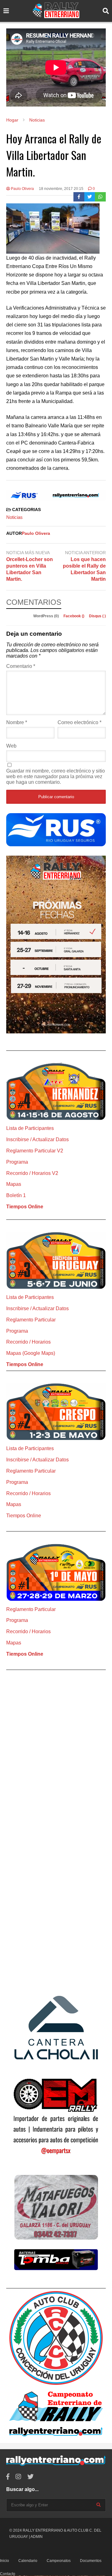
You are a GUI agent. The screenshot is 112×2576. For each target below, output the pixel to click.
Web (11, 746)
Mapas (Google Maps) (31, 1353)
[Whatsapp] (100, 197)
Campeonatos (59, 2561)
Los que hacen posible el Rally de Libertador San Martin (84, 569)
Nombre (17, 722)
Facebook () (74, 616)
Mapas (14, 1184)
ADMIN (37, 2537)
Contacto (8, 2574)
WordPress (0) (47, 616)
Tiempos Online (25, 1207)
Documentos (91, 2561)
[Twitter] (90, 197)
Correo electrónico (79, 722)
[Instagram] (18, 2477)
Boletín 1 (16, 1195)
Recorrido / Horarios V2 (32, 1173)
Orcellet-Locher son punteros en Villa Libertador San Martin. (30, 569)
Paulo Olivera (22, 189)
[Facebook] (79, 197)
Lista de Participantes (30, 1128)
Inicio (5, 2561)
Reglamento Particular (31, 1320)
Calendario (28, 2561)
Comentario (21, 666)
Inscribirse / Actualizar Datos (37, 1139)
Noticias (14, 517)
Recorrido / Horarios (28, 1342)
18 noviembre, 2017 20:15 (61, 189)
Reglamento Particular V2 (35, 1151)
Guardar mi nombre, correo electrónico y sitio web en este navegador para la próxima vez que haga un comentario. (56, 776)
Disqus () (97, 616)
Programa (17, 1162)
